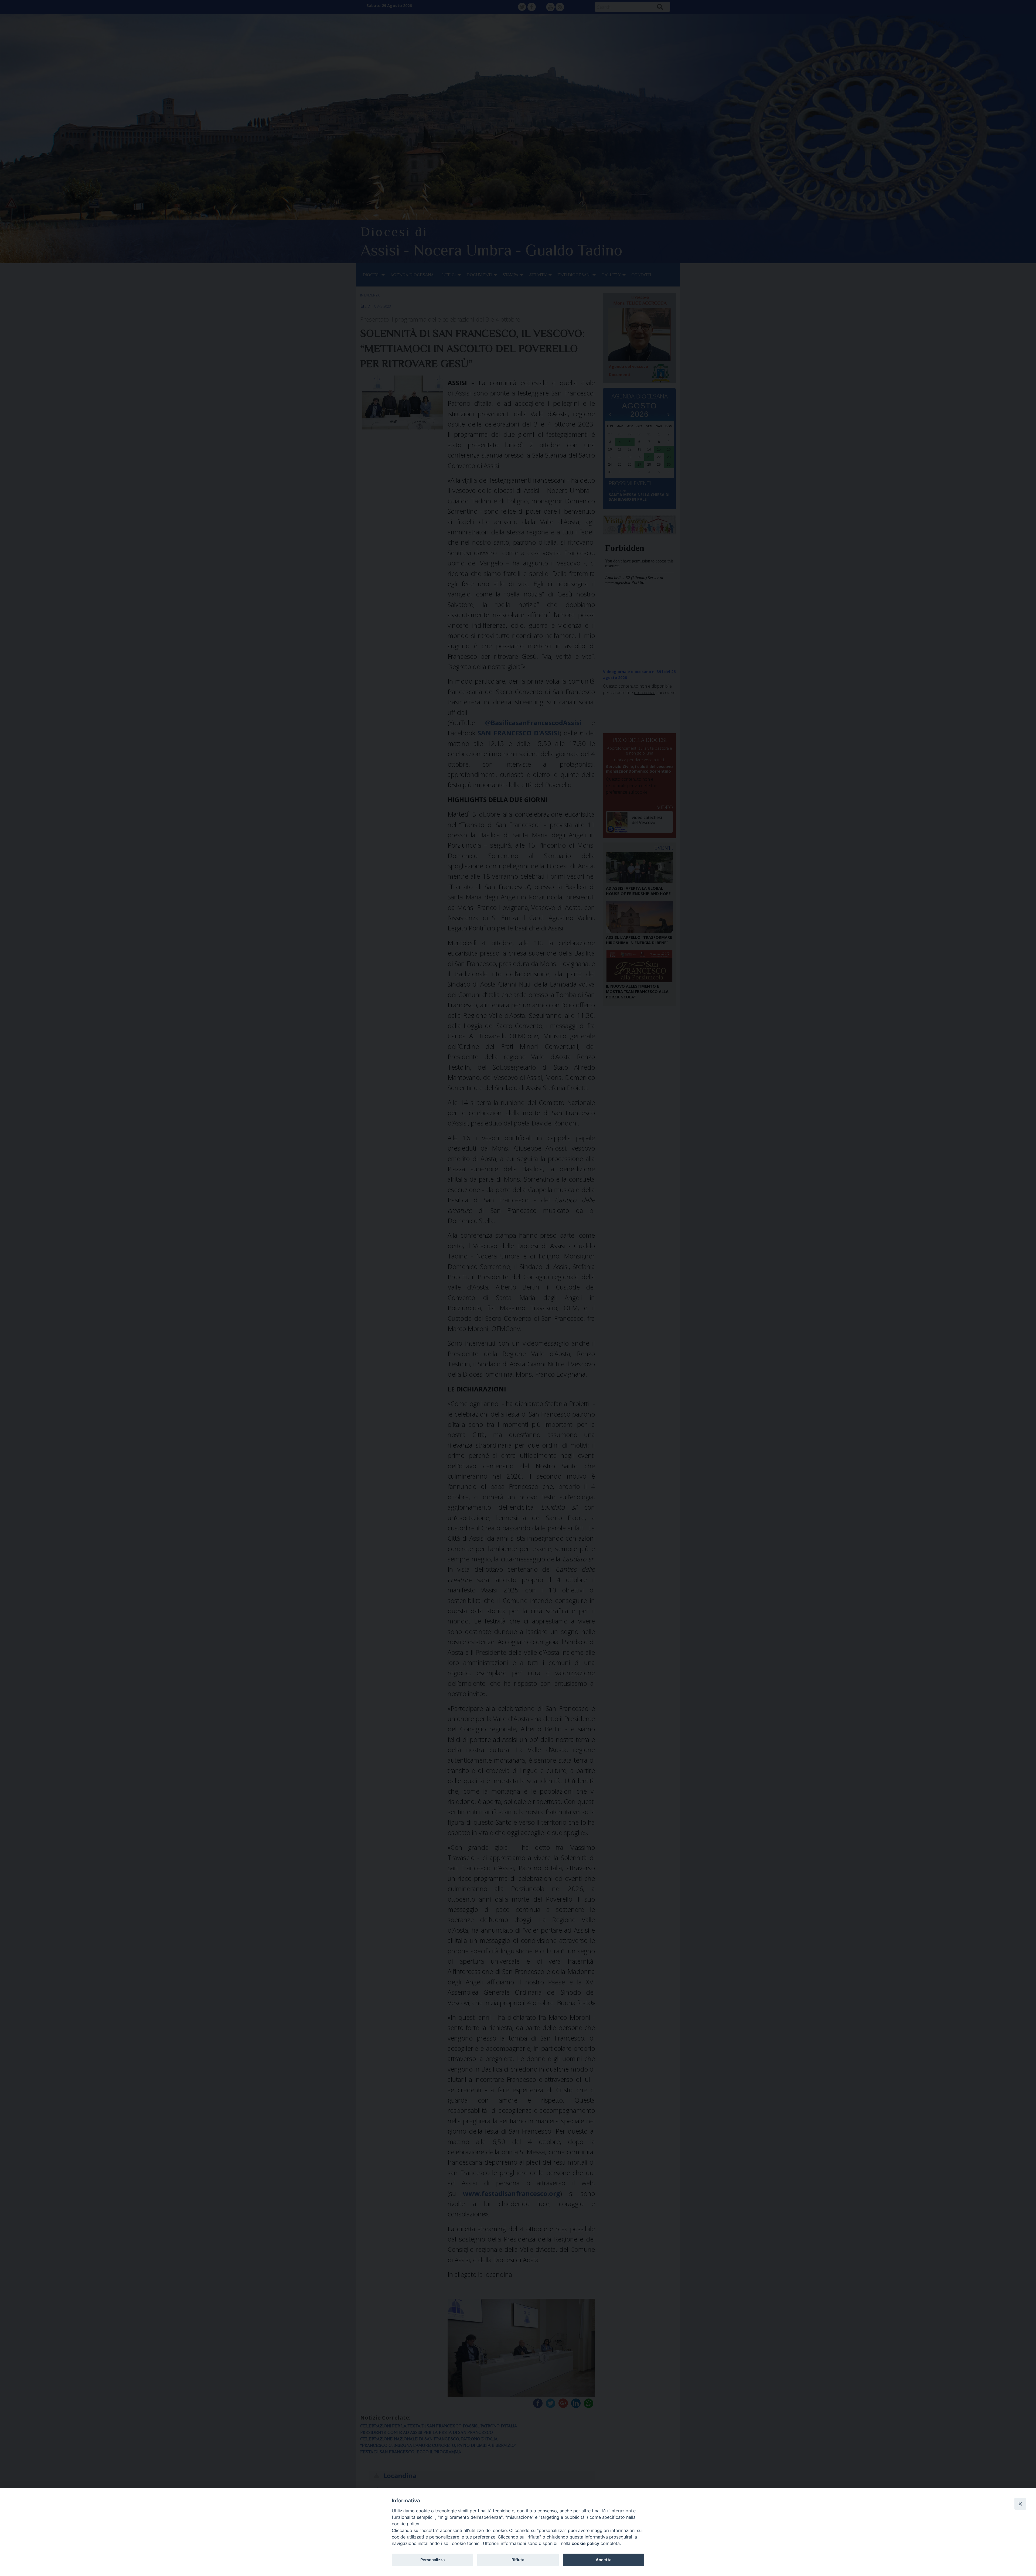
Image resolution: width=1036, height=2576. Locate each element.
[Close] (1020, 2504)
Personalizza (432, 2560)
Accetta (604, 2560)
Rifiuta (518, 2560)
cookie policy (585, 2543)
